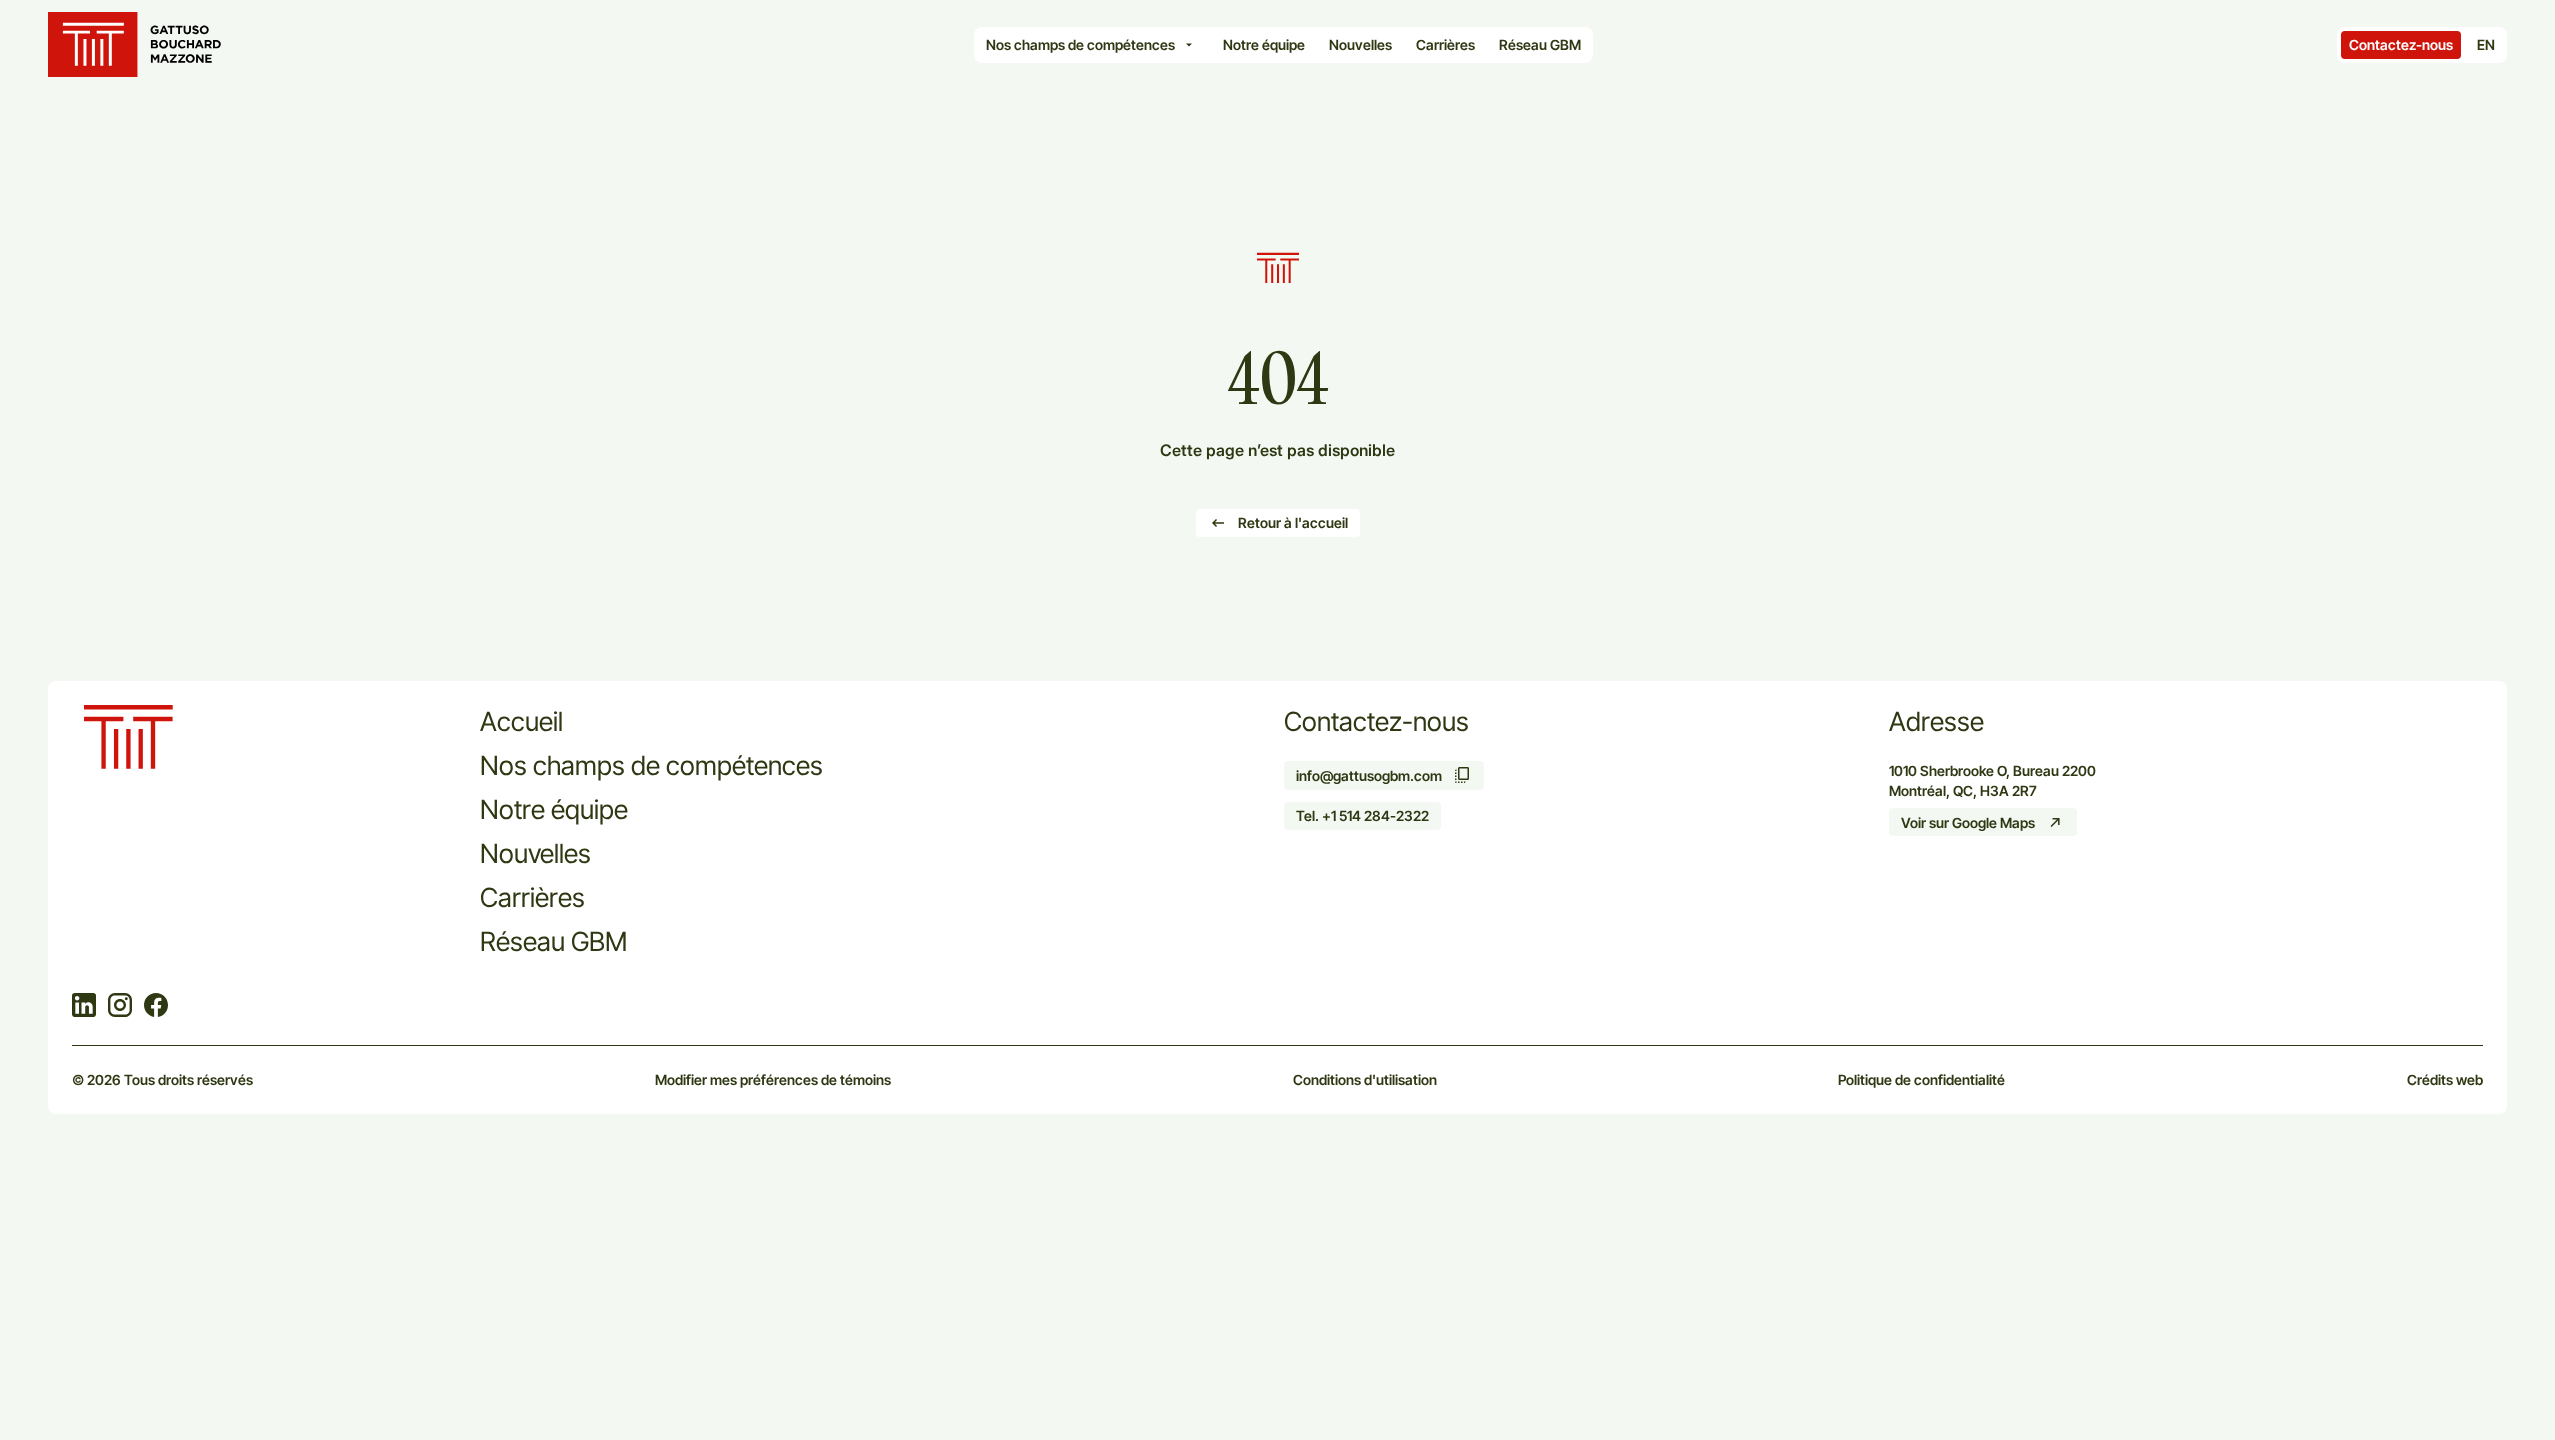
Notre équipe (554, 809)
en (2486, 44)
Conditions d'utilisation (1365, 1079)
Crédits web (2445, 1079)
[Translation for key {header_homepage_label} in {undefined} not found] (139, 44)
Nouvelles (535, 853)
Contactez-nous (2401, 44)
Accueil (521, 721)
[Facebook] (156, 1007)
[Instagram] (120, 1007)
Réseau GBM (553, 941)
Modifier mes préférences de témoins (773, 1079)
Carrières (532, 897)
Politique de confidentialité (1921, 1079)
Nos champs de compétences (651, 765)
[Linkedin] (84, 1007)
